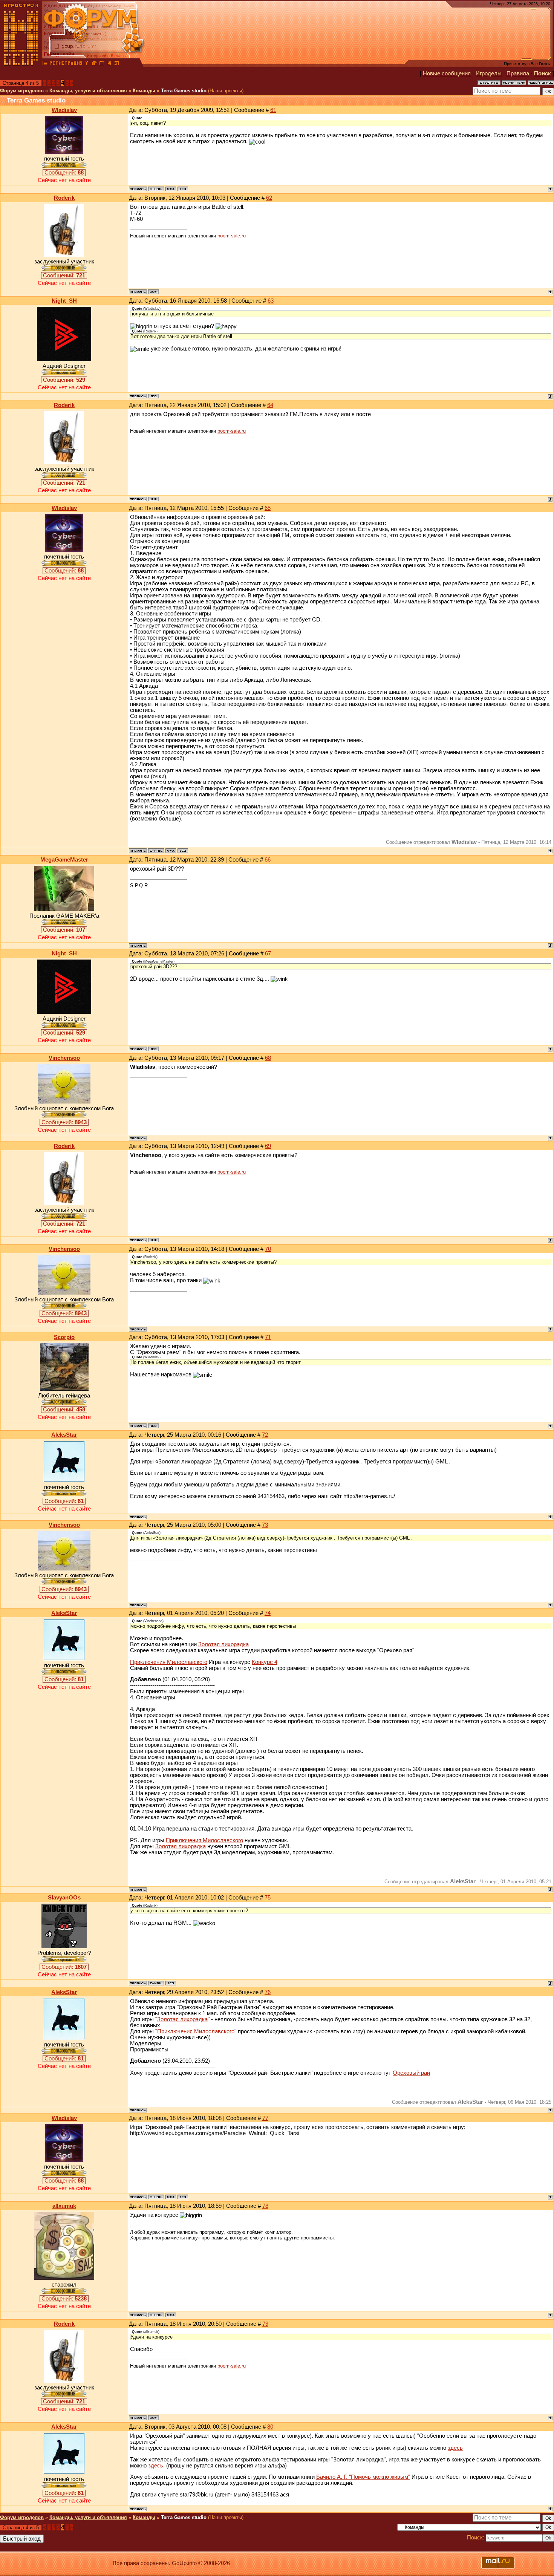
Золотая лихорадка (223, 1644)
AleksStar (64, 1435)
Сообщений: (64, 173)
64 (270, 405)
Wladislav (64, 110)
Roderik (64, 198)
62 (269, 198)
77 (265, 2118)
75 (268, 1898)
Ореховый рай (411, 2073)
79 (265, 2324)
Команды (144, 91)
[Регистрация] (66, 64)
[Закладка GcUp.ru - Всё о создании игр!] (102, 64)
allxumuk (64, 2206)
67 (268, 954)
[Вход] (87, 64)
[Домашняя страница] (171, 189)
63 (271, 301)
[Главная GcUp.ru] (21, 64)
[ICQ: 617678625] (153, 1426)
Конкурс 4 (265, 1662)
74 (268, 1613)
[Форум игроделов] (45, 64)
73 (265, 1525)
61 (273, 110)
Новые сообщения (447, 73)
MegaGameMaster (64, 860)
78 (265, 2206)
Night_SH (64, 301)
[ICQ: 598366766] (171, 1983)
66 (268, 860)
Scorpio (64, 1337)
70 (268, 1249)
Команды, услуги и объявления (88, 91)
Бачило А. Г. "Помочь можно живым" (363, 2477)
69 (268, 1146)
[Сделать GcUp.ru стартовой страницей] (94, 64)
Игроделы (489, 73)
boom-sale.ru (232, 236)
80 (270, 2427)
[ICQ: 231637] (183, 189)
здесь (455, 2448)
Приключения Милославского (169, 1662)
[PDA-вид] (109, 64)
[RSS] (117, 64)
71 (268, 1337)
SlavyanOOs (64, 1898)
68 (268, 1058)
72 (265, 1435)
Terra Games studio (184, 91)
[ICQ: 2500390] (153, 396)
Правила (518, 73)
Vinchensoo (64, 1058)
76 (268, 1992)
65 (268, 508)
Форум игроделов (22, 91)
